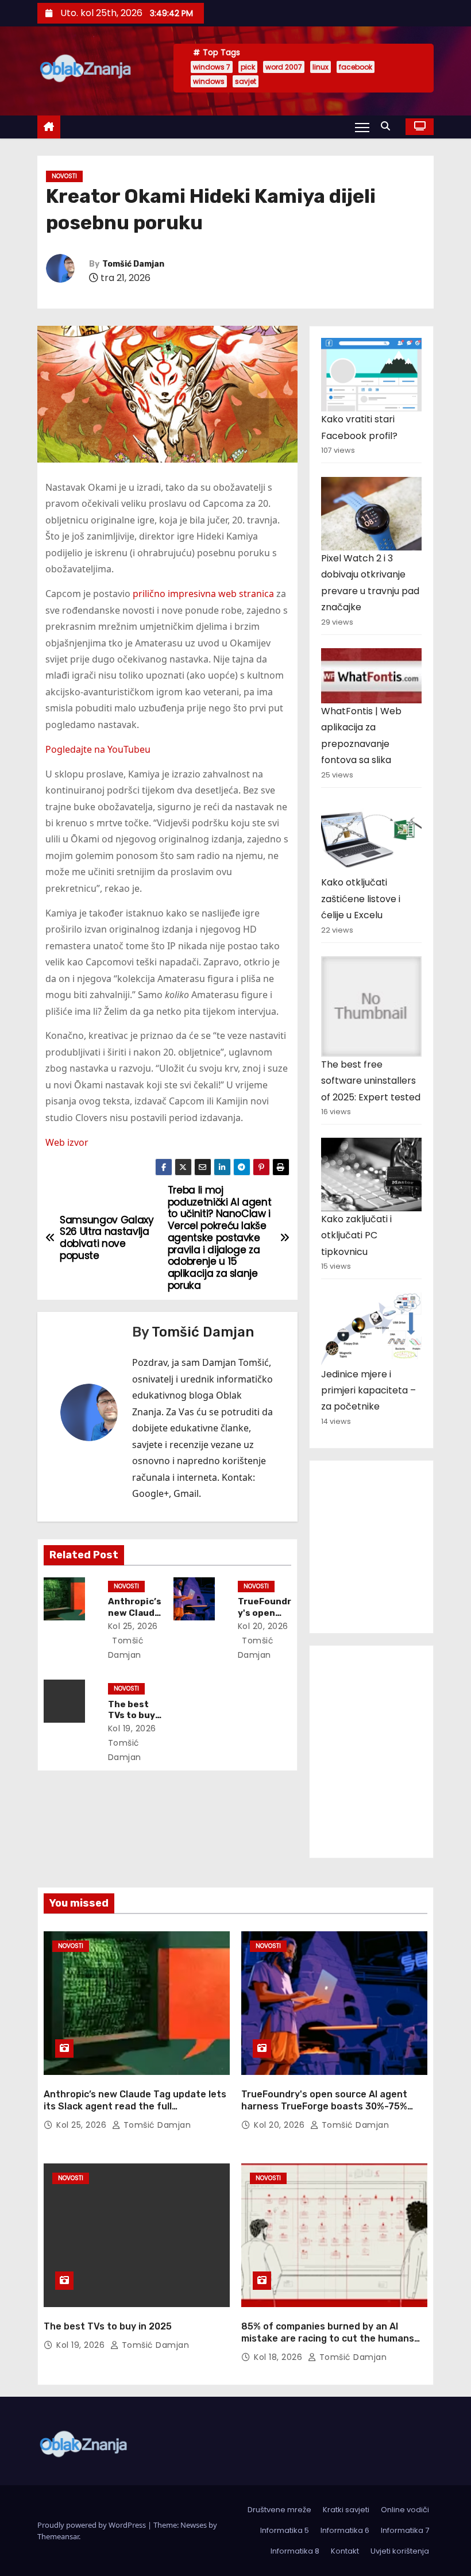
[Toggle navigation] (362, 127)
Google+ (150, 1493)
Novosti (64, 176)
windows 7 (212, 67)
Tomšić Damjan (133, 264)
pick (248, 67)
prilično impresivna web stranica (203, 594)
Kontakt (345, 2551)
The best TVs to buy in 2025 (132, 1716)
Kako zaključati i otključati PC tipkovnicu (356, 1235)
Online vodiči (405, 2510)
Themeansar (58, 2536)
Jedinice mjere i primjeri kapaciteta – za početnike (368, 1391)
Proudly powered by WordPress (92, 2525)
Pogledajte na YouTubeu (98, 749)
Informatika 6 (345, 2530)
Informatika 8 (295, 2551)
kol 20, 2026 (263, 1626)
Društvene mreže (279, 2510)
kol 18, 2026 (279, 2357)
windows (209, 81)
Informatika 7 (405, 2530)
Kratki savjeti (346, 2510)
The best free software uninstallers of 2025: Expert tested (371, 1081)
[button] (388, 126)
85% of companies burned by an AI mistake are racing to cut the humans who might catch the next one (328, 2339)
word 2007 (284, 67)
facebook (356, 67)
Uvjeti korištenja (400, 2551)
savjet (246, 81)
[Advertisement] (396, 1544)
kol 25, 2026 (133, 1626)
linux (321, 67)
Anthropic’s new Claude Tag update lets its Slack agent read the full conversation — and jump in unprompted (135, 2107)
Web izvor (67, 1142)
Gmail (186, 1493)
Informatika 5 (285, 2530)
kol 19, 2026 (132, 1728)
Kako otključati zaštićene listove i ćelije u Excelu (361, 899)
